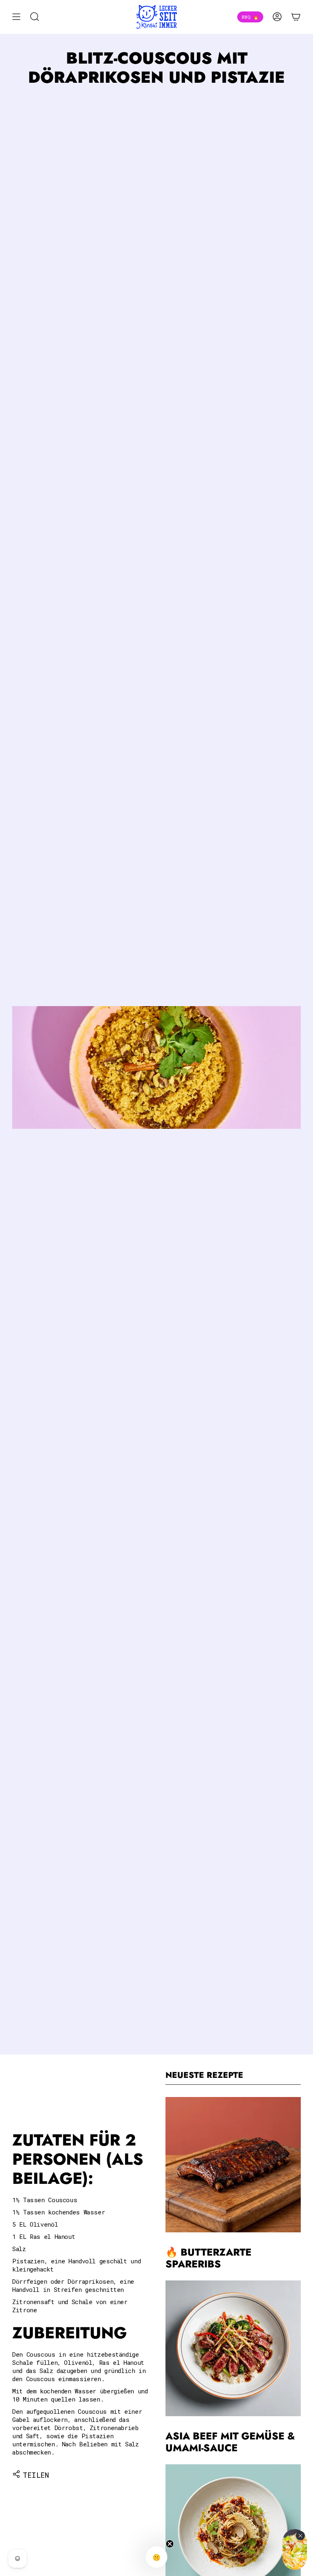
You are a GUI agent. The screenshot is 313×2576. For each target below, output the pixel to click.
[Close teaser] (170, 2544)
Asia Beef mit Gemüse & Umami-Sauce (230, 2442)
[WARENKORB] (296, 17)
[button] (157, 2557)
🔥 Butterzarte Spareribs (208, 2258)
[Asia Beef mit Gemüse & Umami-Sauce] (233, 2348)
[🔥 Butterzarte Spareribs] (233, 2165)
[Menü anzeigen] (16, 17)
